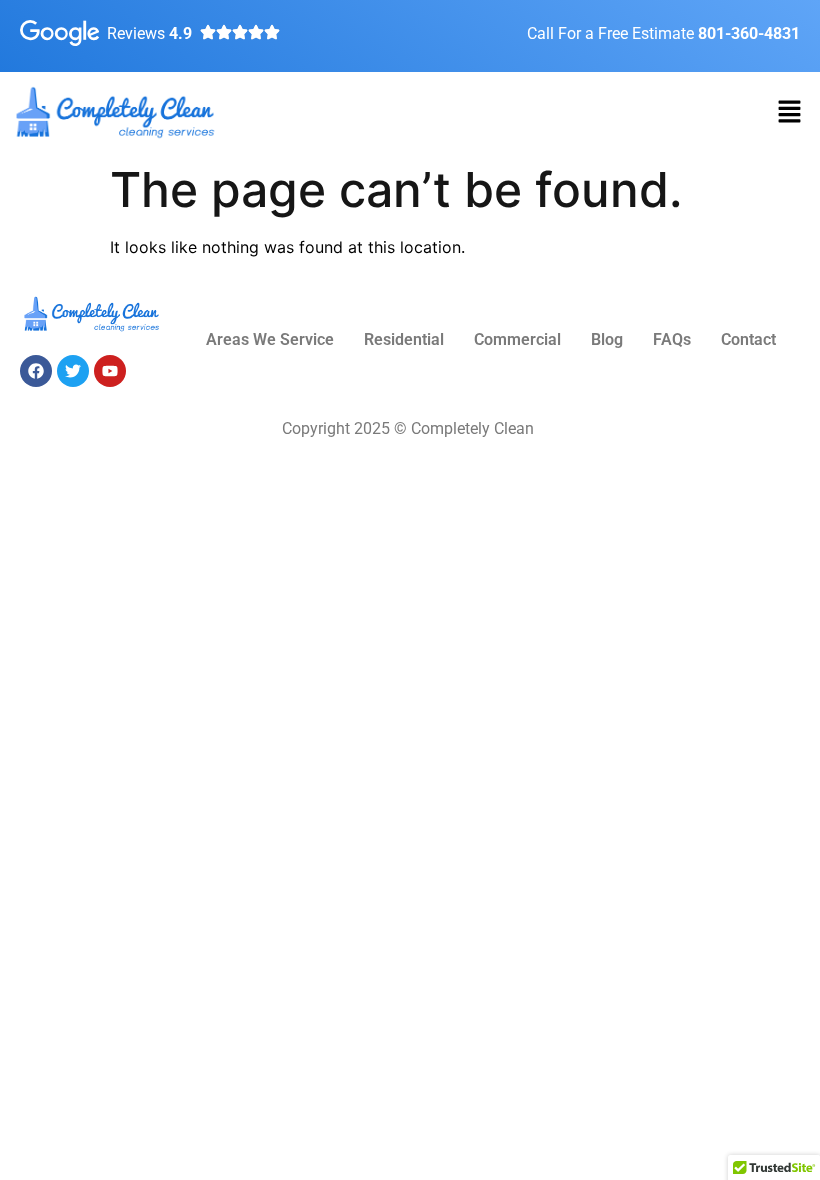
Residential (404, 339)
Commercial (517, 339)
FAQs (672, 339)
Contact (748, 339)
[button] (790, 112)
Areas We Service (270, 339)
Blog (607, 339)
